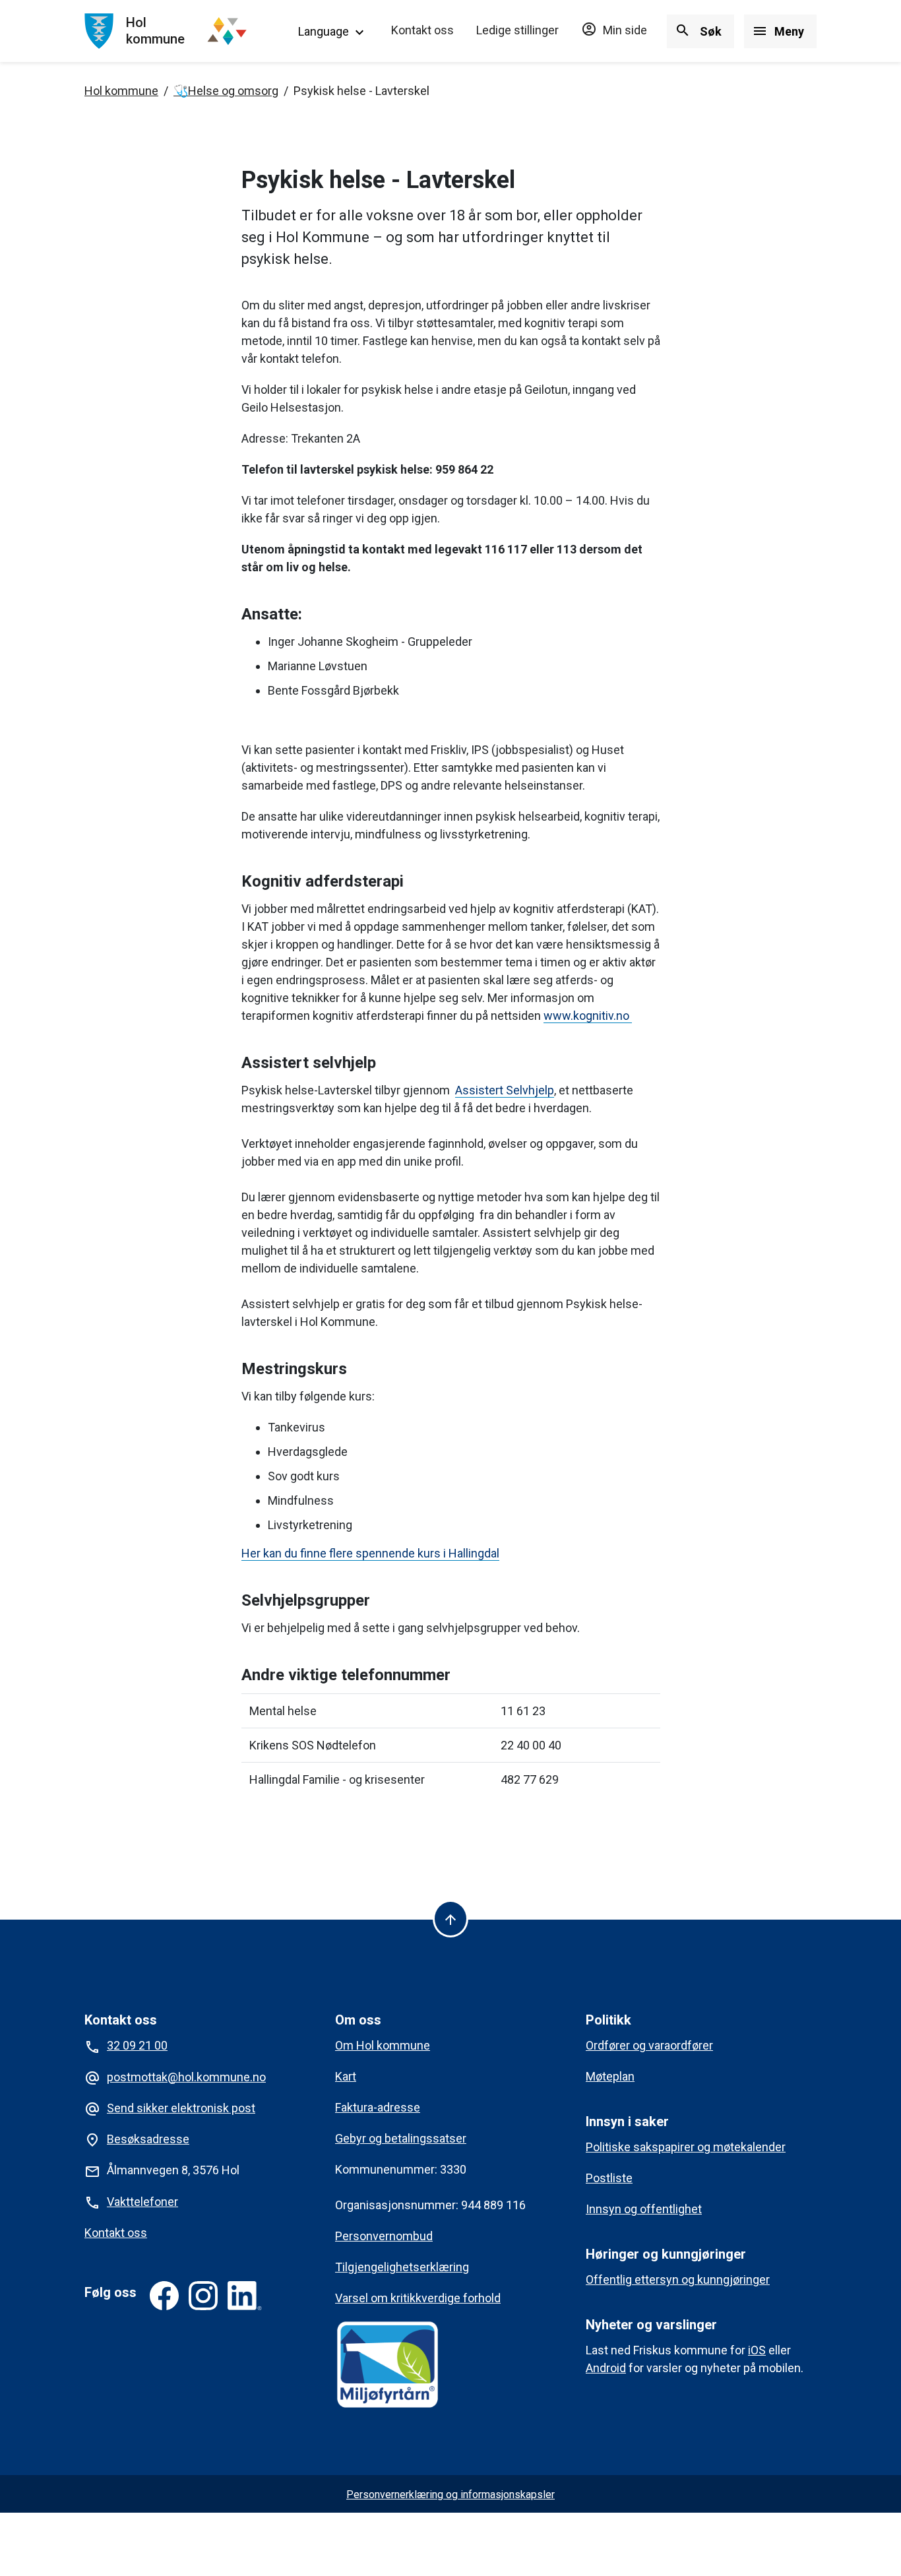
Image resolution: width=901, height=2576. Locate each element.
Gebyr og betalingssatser (401, 2138)
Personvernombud (384, 2236)
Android (606, 2368)
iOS (757, 2350)
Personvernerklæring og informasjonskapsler (450, 2495)
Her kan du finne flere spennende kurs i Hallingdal (370, 1553)
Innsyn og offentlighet (644, 2209)
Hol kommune (121, 91)
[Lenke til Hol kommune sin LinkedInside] (245, 2296)
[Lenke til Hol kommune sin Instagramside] (203, 2296)
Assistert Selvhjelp (505, 1090)
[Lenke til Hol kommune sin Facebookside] (164, 2296)
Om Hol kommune (383, 2045)
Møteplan (610, 2076)
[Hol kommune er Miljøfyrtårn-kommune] (388, 2365)
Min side (614, 30)
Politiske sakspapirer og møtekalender (686, 2147)
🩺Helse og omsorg (226, 91)
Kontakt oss (422, 30)
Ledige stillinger (517, 30)
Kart (346, 2076)
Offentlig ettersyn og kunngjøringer (678, 2279)
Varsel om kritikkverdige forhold (418, 2298)
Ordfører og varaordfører (649, 2045)
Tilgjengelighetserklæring (402, 2267)
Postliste (609, 2178)
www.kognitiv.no (588, 1016)
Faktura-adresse (378, 2107)
